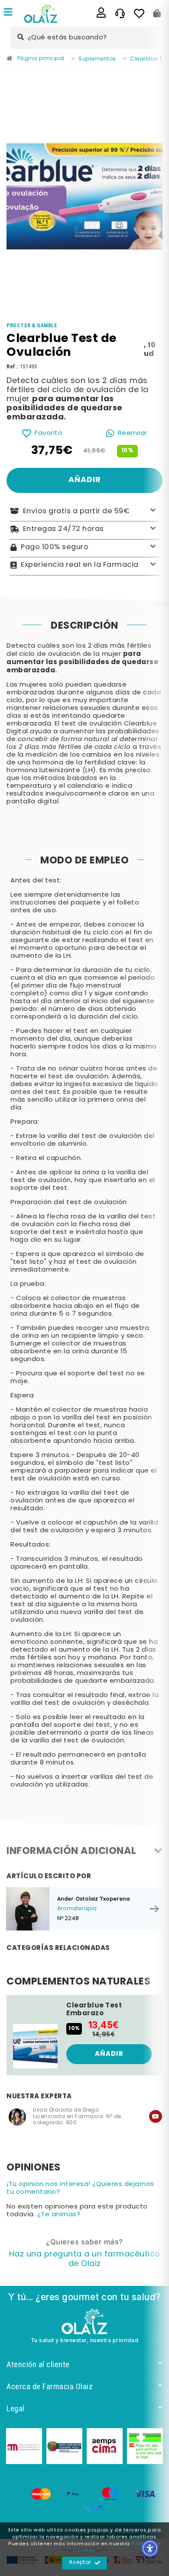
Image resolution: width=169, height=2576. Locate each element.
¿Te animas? (59, 2215)
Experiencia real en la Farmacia (80, 565)
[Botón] (157, 13)
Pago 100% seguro (55, 547)
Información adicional (71, 1852)
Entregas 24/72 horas (63, 529)
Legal (16, 2408)
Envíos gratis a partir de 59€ (76, 511)
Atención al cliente (38, 2364)
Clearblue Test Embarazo (94, 2010)
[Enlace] (8, 13)
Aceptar (80, 2563)
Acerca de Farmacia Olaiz (50, 2386)
